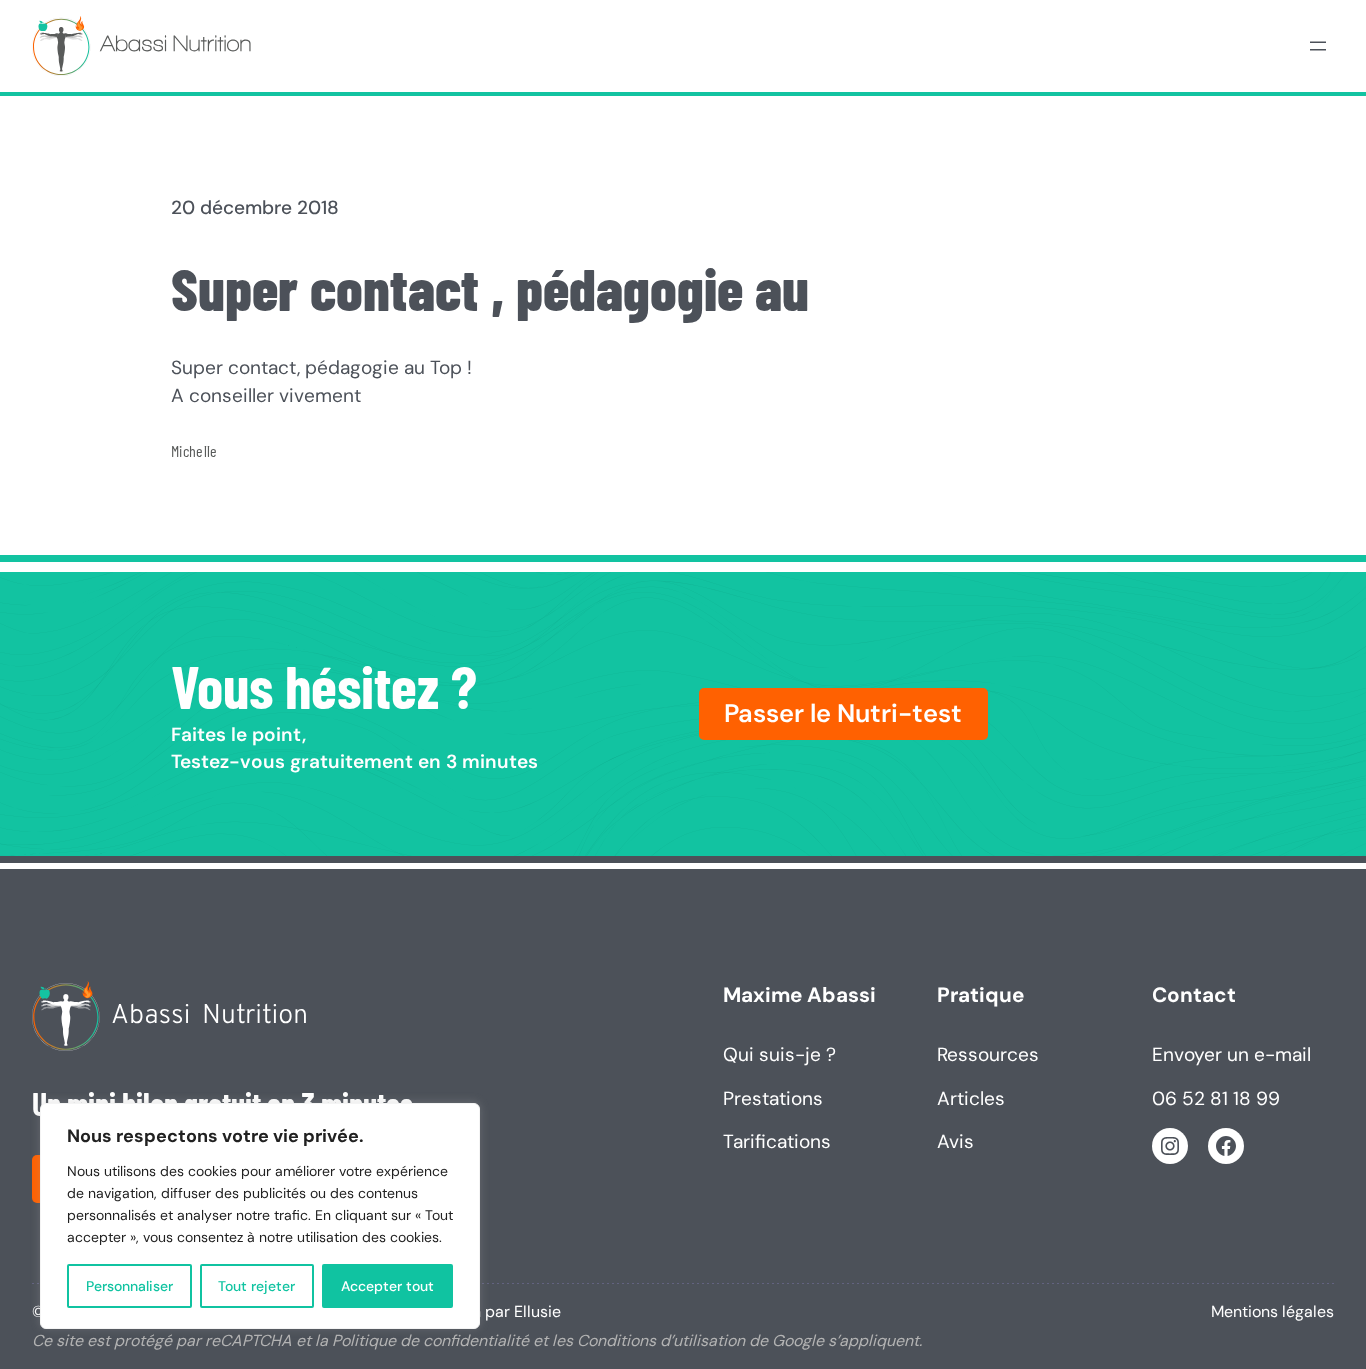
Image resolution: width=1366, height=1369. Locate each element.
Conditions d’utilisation (661, 1340)
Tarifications (777, 1141)
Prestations (773, 1098)
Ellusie (537, 1311)
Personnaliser (129, 1286)
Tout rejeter (256, 1286)
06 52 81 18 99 (1216, 1098)
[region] (260, 1216)
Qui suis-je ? (779, 1054)
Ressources (988, 1054)
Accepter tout (387, 1286)
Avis (955, 1141)
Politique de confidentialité (430, 1340)
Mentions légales (1272, 1311)
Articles (971, 1098)
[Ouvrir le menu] (1318, 46)
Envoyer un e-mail (1231, 1054)
